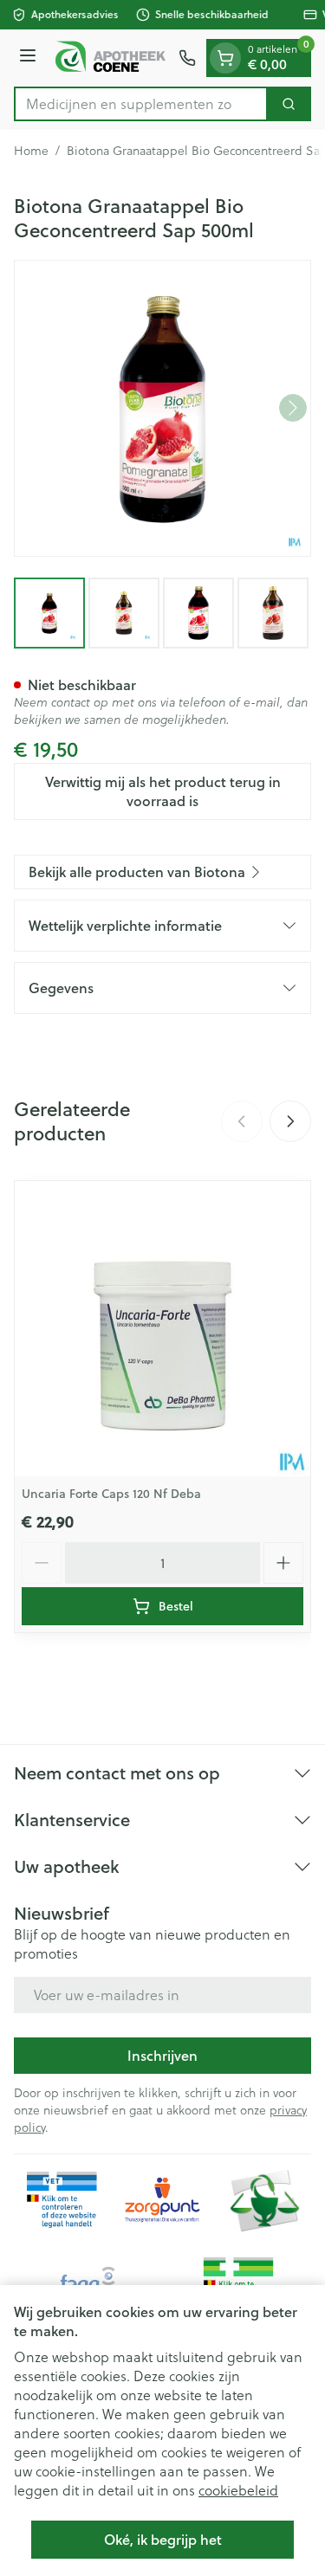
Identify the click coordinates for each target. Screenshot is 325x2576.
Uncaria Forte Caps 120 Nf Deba (111, 1494)
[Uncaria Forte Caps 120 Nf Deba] (162, 1329)
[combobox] (141, 104)
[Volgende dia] (290, 1121)
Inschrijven (162, 2055)
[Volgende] (293, 408)
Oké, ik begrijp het (163, 2539)
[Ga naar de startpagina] (110, 58)
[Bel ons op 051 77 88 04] (187, 58)
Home (31, 151)
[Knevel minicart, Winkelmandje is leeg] (225, 58)
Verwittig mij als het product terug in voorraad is (163, 791)
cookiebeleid (238, 2490)
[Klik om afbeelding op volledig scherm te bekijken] (162, 408)
